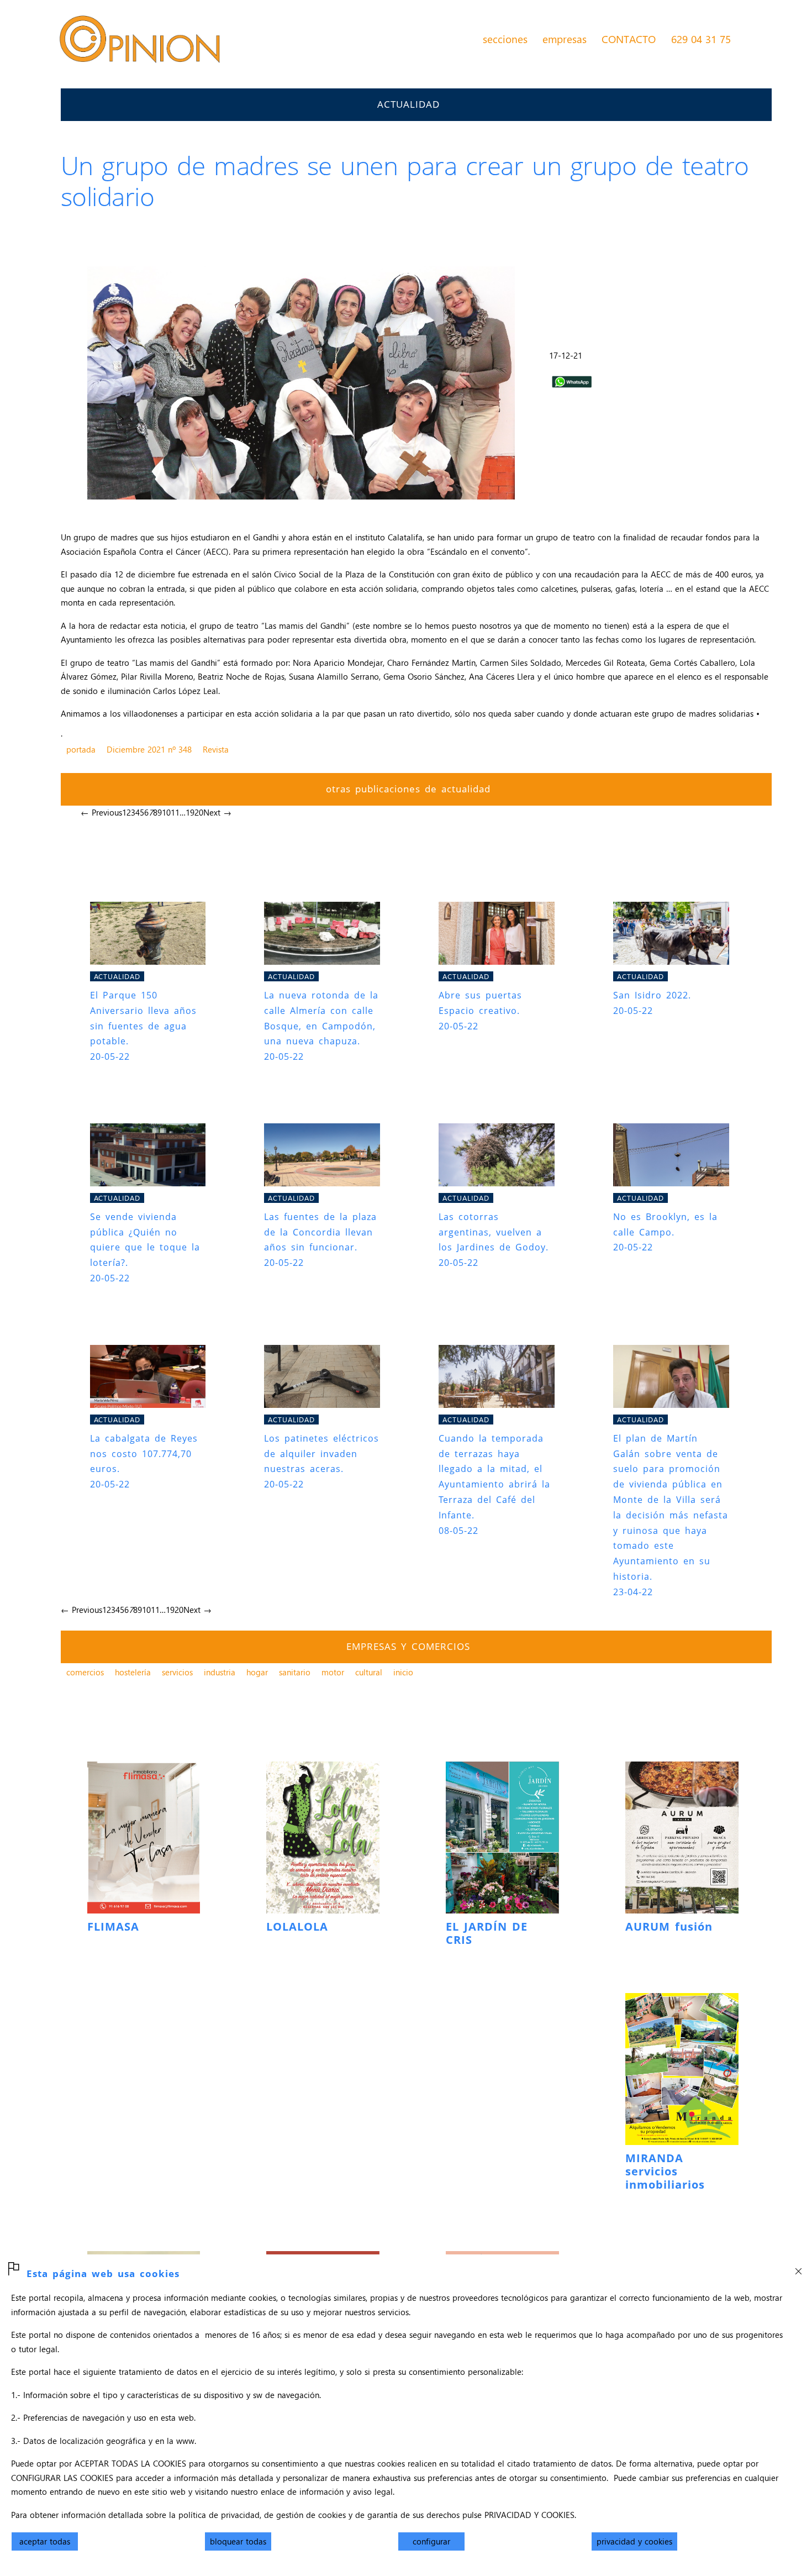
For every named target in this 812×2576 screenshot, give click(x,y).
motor (333, 1672)
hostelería (133, 1672)
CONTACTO (629, 39)
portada (81, 749)
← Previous (101, 812)
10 (166, 812)
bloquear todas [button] (238, 2541)
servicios (177, 1672)
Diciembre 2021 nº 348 (149, 749)
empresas (565, 39)
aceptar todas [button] (45, 2541)
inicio (403, 1672)
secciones (505, 39)
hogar (257, 1672)
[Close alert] (798, 2268)
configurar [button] (431, 2541)
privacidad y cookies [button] (634, 2541)
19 (190, 812)
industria (220, 1672)
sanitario (295, 1672)
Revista (216, 749)
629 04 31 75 (701, 39)
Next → (217, 812)
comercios (85, 1672)
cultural (369, 1672)
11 (175, 812)
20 (199, 812)
